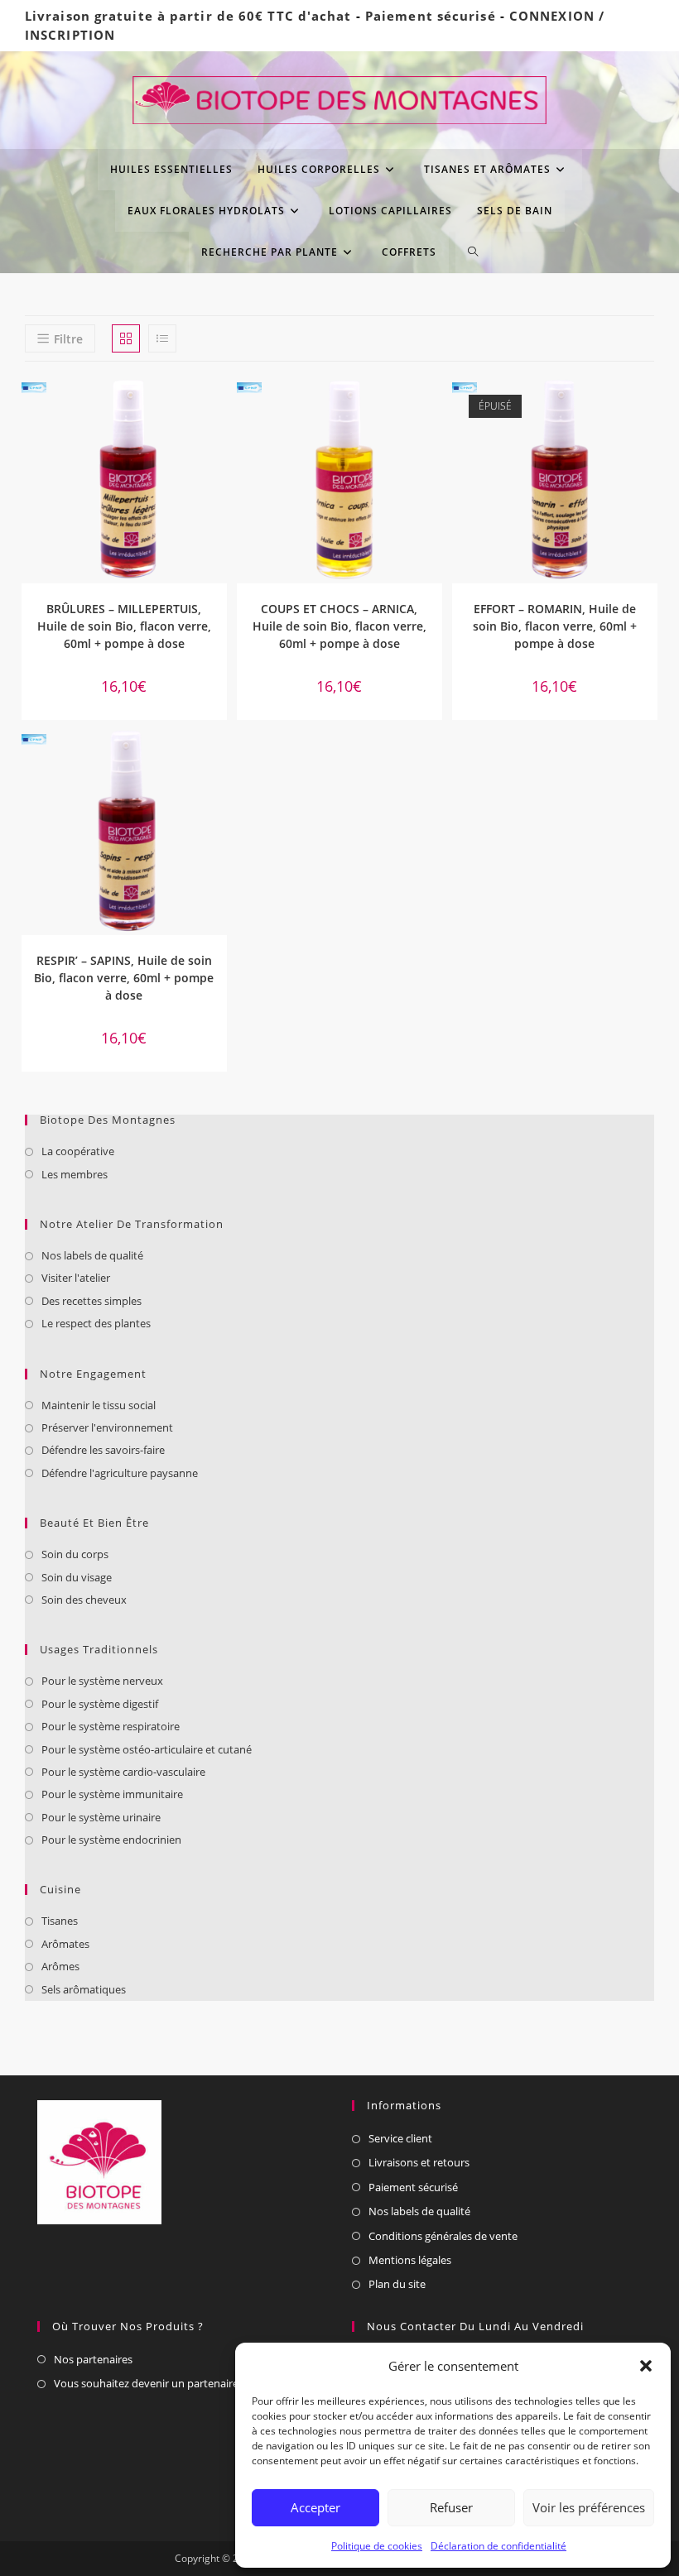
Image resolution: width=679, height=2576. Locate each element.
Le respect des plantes (96, 1323)
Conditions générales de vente (443, 2236)
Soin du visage (77, 1577)
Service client (400, 2138)
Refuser (451, 2507)
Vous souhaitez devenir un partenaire (146, 2383)
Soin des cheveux (84, 1600)
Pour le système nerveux (102, 1681)
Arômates (65, 1944)
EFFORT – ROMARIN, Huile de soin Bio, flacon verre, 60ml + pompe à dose (555, 626)
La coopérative (78, 1151)
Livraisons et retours (419, 2162)
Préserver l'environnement (107, 1427)
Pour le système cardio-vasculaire (123, 1772)
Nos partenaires (93, 2359)
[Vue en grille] (126, 338)
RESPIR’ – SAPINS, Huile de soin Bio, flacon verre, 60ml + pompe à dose (124, 978)
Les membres (75, 1174)
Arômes (60, 1966)
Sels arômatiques (84, 1989)
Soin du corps (75, 1554)
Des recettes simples (91, 1301)
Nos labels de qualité (92, 1255)
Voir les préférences (589, 2507)
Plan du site (397, 2284)
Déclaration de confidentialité (498, 2546)
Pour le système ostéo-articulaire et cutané (147, 1749)
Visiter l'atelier (76, 1278)
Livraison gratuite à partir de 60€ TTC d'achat (188, 16)
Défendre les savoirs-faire (103, 1450)
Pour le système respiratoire (111, 1726)
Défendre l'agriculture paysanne (120, 1473)
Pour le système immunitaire (112, 1794)
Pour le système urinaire (101, 1817)
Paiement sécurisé (431, 16)
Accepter (315, 2507)
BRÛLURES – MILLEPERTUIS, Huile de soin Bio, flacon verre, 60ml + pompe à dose (124, 626)
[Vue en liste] (162, 338)
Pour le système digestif (100, 1704)
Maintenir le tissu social (99, 1405)
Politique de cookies (377, 2546)
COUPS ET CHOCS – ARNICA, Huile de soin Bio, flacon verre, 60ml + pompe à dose (339, 626)
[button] (646, 2366)
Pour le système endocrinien (111, 1840)
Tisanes (60, 1921)
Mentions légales (410, 2260)
